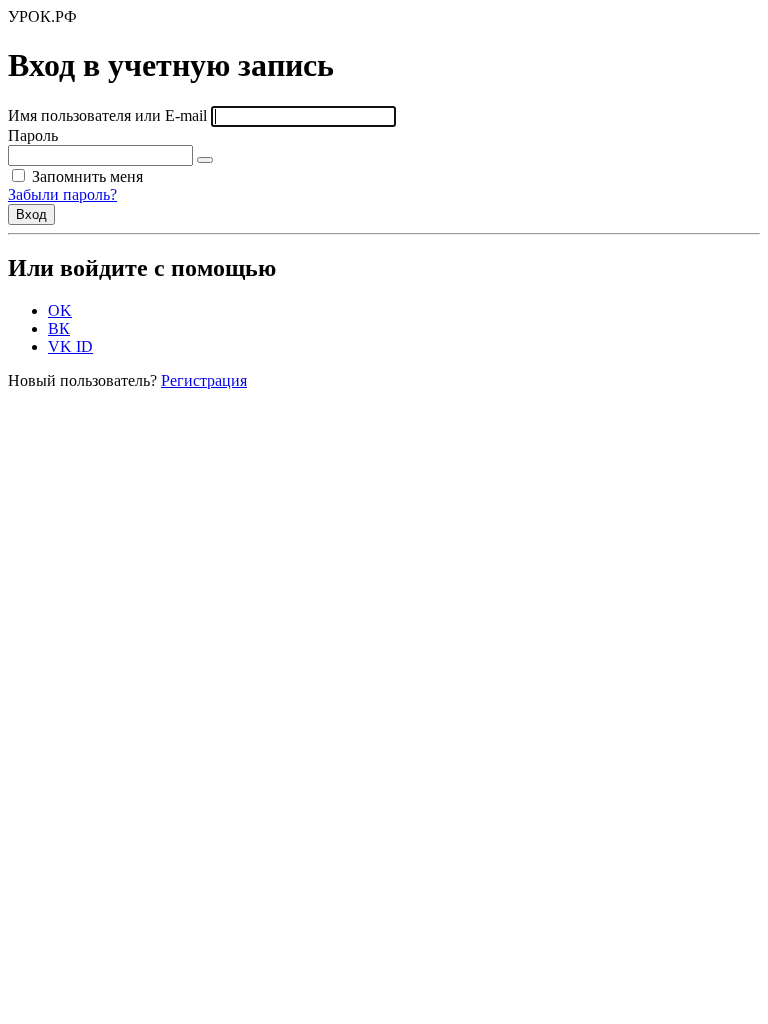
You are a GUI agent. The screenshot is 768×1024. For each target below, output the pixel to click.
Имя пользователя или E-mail (107, 115)
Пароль (33, 135)
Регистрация (204, 380)
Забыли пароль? (62, 194)
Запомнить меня (85, 176)
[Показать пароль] (205, 160)
